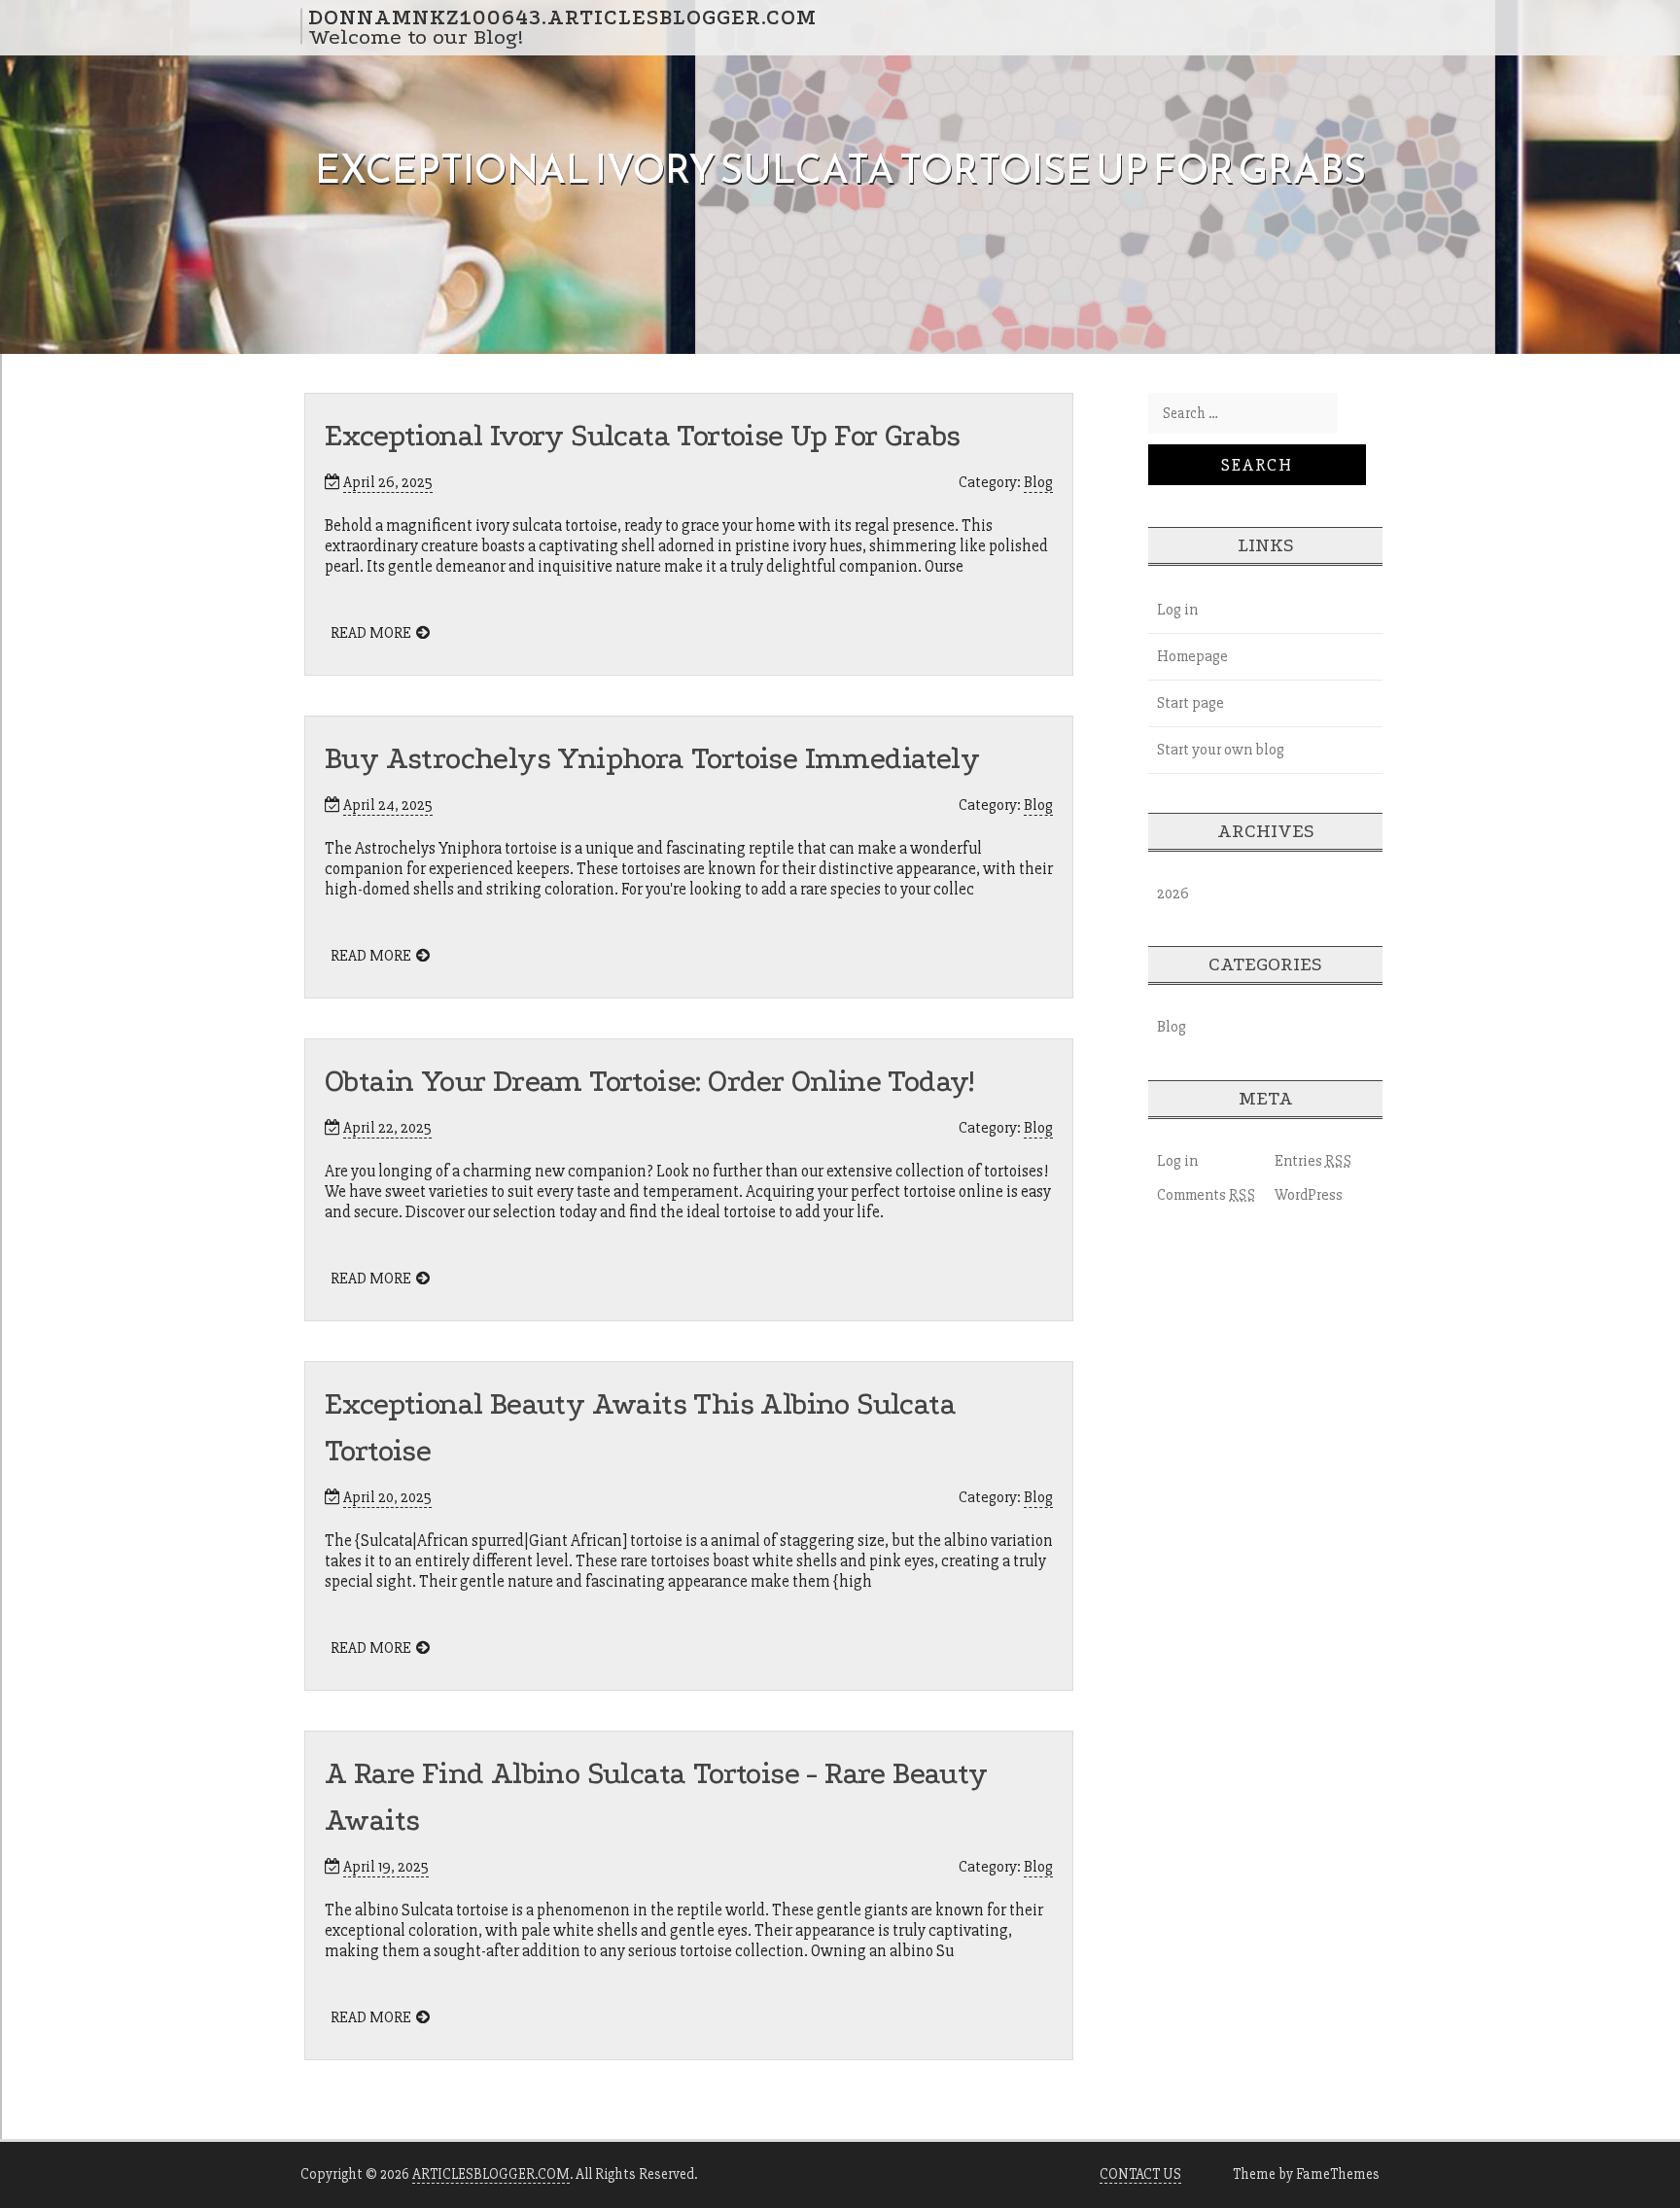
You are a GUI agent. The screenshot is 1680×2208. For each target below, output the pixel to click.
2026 (1173, 894)
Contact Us (1140, 2174)
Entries (1313, 1161)
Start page (1190, 703)
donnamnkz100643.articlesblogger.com (562, 17)
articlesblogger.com (491, 2174)
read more (371, 633)
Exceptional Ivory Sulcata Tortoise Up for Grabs (643, 436)
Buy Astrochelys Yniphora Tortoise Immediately (652, 759)
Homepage (1192, 656)
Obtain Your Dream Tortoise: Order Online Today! (649, 1082)
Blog (1038, 482)
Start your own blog (1221, 750)
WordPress (1309, 1195)
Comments (1207, 1195)
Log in (1177, 610)
